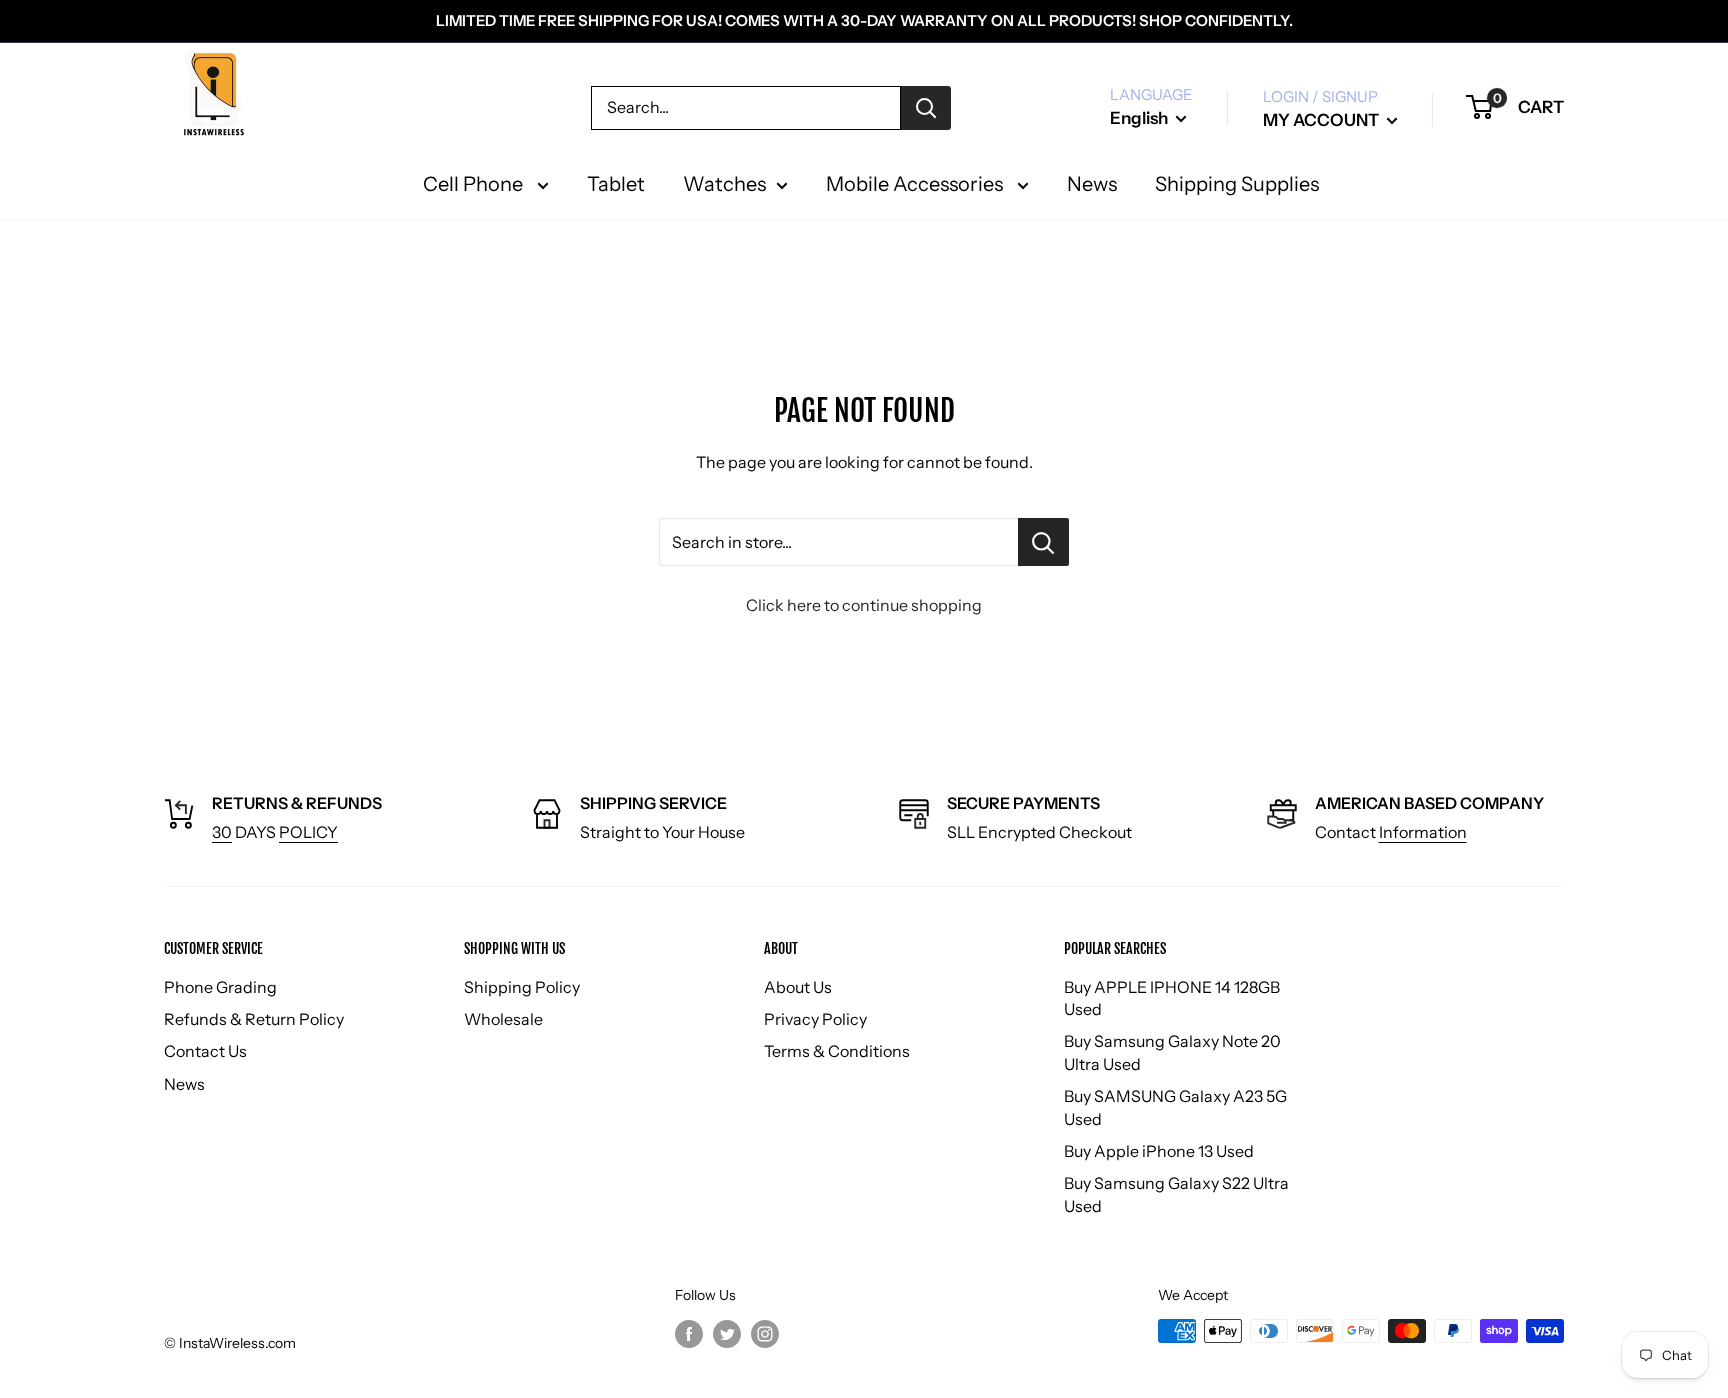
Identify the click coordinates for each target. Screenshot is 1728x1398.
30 (222, 832)
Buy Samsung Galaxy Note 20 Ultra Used (1172, 1052)
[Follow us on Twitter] (727, 1333)
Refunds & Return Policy (254, 1019)
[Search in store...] (1043, 542)
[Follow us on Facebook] (689, 1333)
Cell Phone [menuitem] (475, 184)
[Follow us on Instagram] (765, 1333)
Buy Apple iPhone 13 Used (1159, 1151)
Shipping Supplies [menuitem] (1237, 184)
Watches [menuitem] (724, 184)
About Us (798, 987)
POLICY (308, 832)
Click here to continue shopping (864, 605)
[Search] (926, 108)
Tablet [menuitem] (616, 184)
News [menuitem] (1092, 184)
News (184, 1084)
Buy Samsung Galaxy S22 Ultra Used (1176, 1194)
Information (1423, 832)
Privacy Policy (815, 1019)
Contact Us (205, 1051)
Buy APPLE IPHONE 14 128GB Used (1172, 998)
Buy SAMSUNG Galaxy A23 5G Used (1175, 1107)
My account (1322, 120)
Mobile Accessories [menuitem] (916, 184)
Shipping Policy (522, 987)
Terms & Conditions (837, 1051)
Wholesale (503, 1019)
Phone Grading (220, 987)
